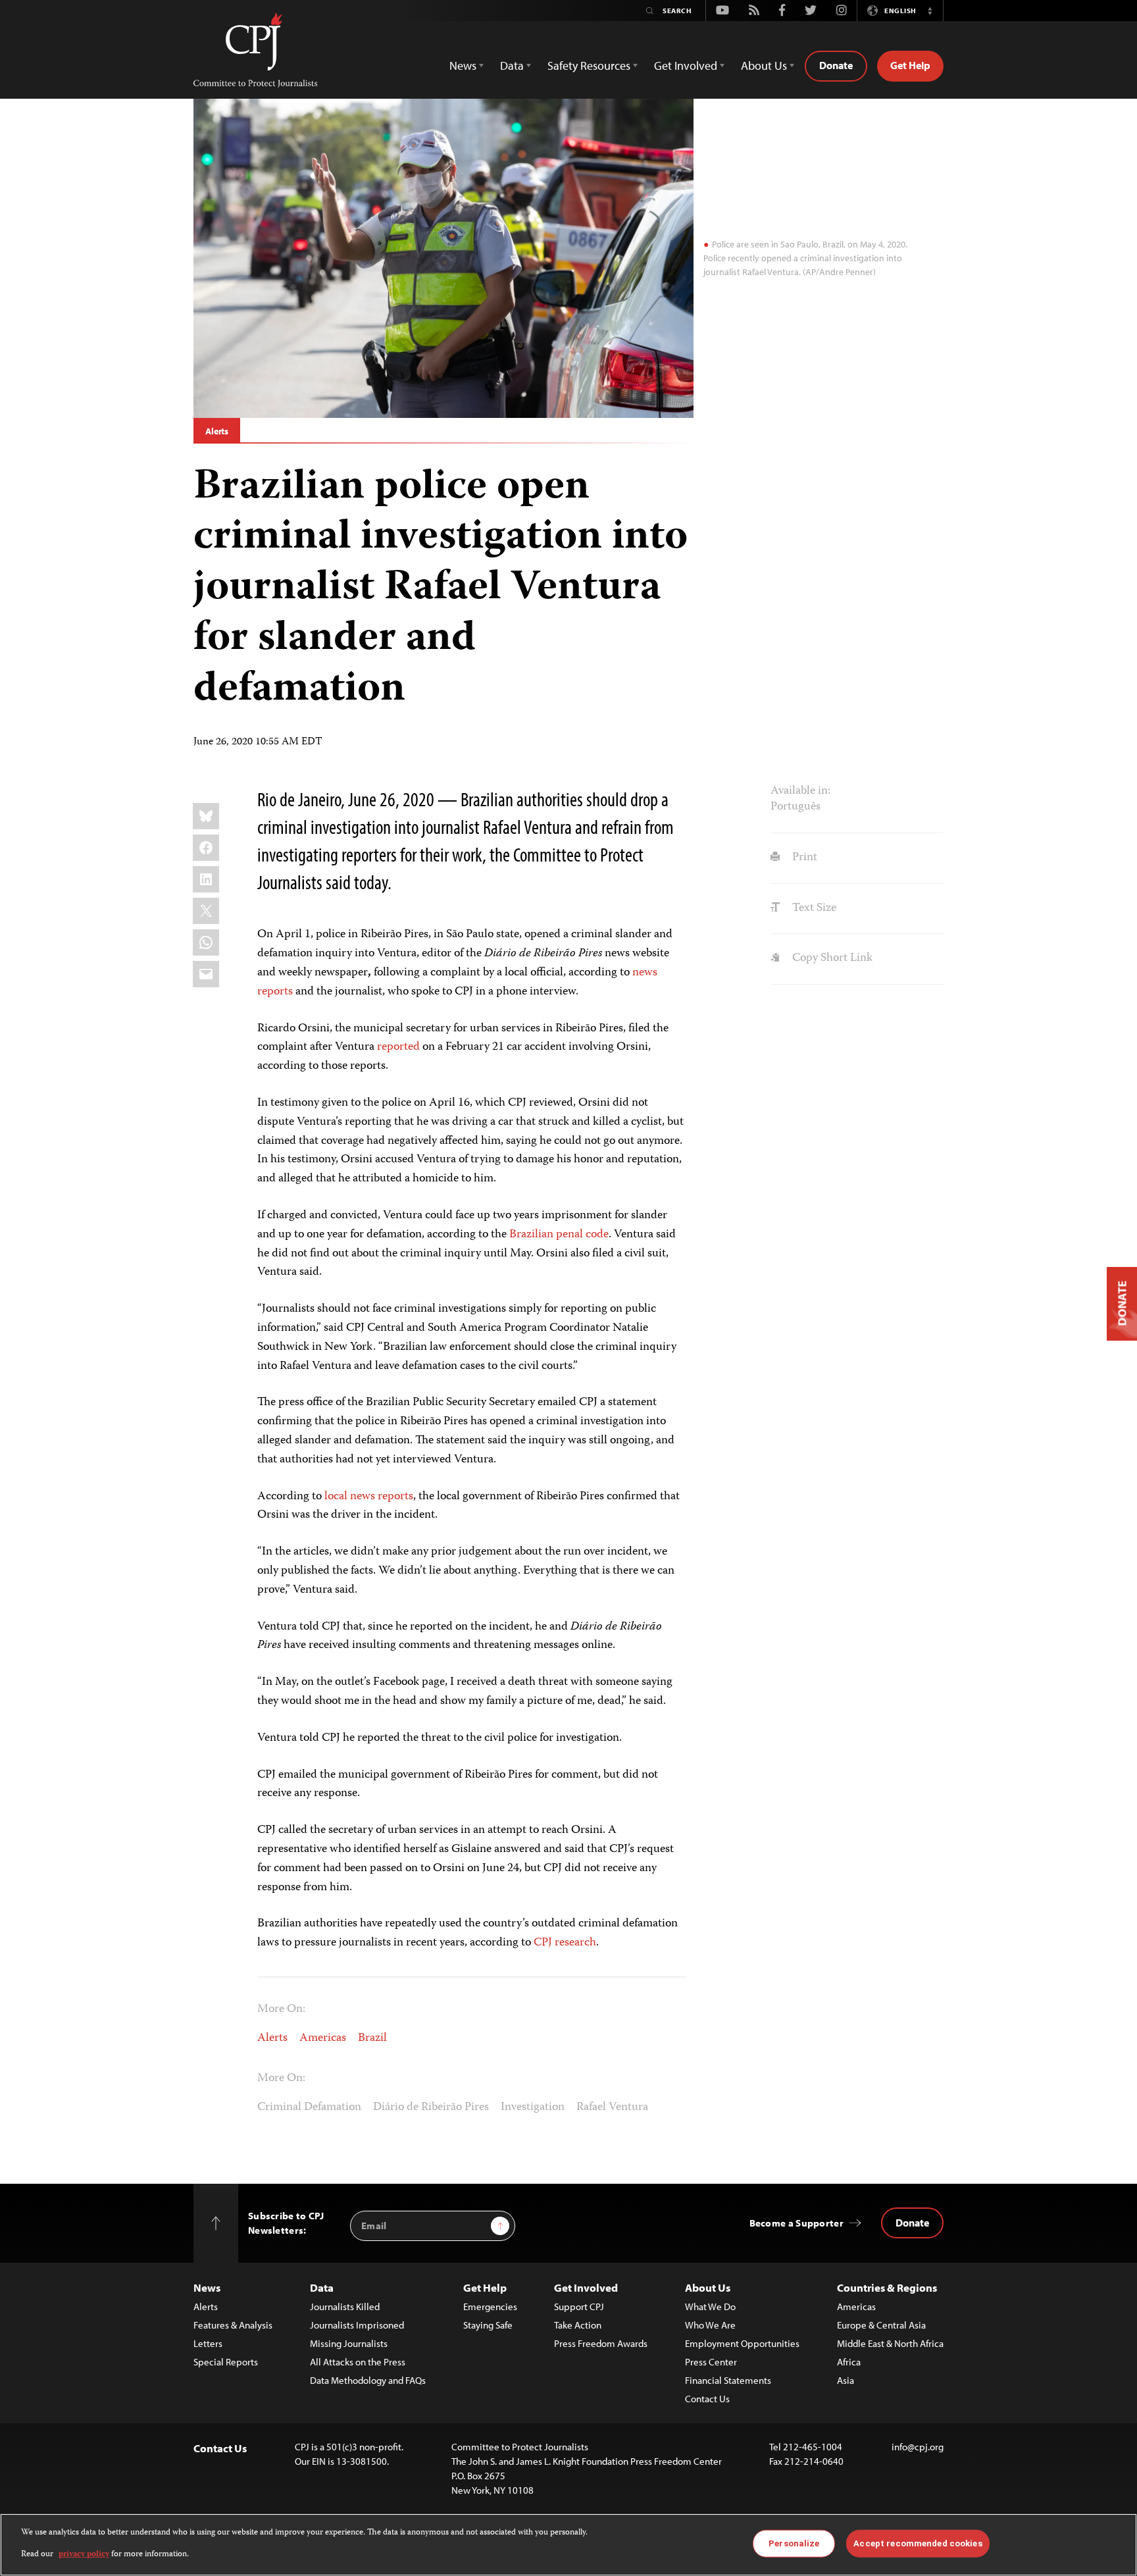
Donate (836, 65)
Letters (208, 2343)
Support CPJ (579, 2306)
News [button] (463, 65)
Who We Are (710, 2325)
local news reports (369, 1497)
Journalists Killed (345, 2306)
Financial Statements (728, 2380)
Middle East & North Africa (890, 2343)
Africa (849, 2362)
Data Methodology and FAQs (368, 2380)
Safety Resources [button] (589, 65)
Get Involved (586, 2287)
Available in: (800, 791)
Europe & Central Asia (881, 2325)
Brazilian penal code (559, 1235)
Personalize (794, 2543)
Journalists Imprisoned (357, 2325)
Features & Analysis (233, 2325)
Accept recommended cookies (918, 2543)
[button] (930, 11)
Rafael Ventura (612, 2107)
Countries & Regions (887, 2287)
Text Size (813, 908)
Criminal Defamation (309, 2107)
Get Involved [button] (686, 65)
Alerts (217, 431)
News (207, 2287)
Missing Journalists (349, 2343)
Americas (323, 2038)
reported (398, 1047)
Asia (846, 2380)
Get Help (910, 65)
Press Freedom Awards (601, 2343)
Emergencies (490, 2306)
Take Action (578, 2325)
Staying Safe (488, 2325)
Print (803, 858)
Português (796, 807)
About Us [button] (764, 65)
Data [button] (512, 65)
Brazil (372, 2038)
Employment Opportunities (742, 2343)
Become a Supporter (796, 2223)
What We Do (710, 2306)
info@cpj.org (918, 2447)
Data (322, 2287)
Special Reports (226, 2362)
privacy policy (84, 2554)
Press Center (711, 2362)
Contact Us (707, 2399)
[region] (568, 2545)
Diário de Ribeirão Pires (431, 2107)
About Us (708, 2287)
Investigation (533, 2107)
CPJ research (565, 1943)
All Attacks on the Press (358, 2362)
